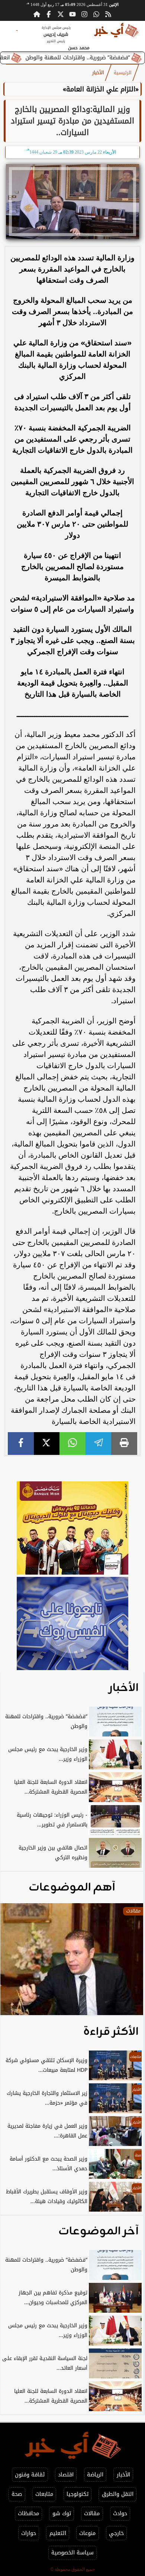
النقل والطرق (118, 2494)
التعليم (58, 2533)
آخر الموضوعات (99, 2231)
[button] (16, 1963)
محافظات (28, 2514)
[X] (47, 1444)
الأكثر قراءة (111, 2032)
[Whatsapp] (96, 14)
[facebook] (21, 1444)
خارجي (116, 2533)
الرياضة (95, 2475)
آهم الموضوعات (72, 1888)
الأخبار (98, 73)
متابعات (44, 2494)
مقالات (92, 2514)
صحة (17, 2494)
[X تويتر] (61, 14)
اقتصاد (66, 2475)
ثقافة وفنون (30, 2475)
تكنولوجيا (78, 2494)
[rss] (108, 14)
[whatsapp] (72, 1444)
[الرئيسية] (37, 14)
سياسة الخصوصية (72, 2553)
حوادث (120, 2514)
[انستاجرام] (84, 14)
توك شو (62, 2514)
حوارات (29, 2533)
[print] (124, 1444)
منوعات (87, 2533)
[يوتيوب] (72, 14)
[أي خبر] (72, 1529)
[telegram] (99, 1444)
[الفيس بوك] (49, 14)
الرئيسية (123, 73)
